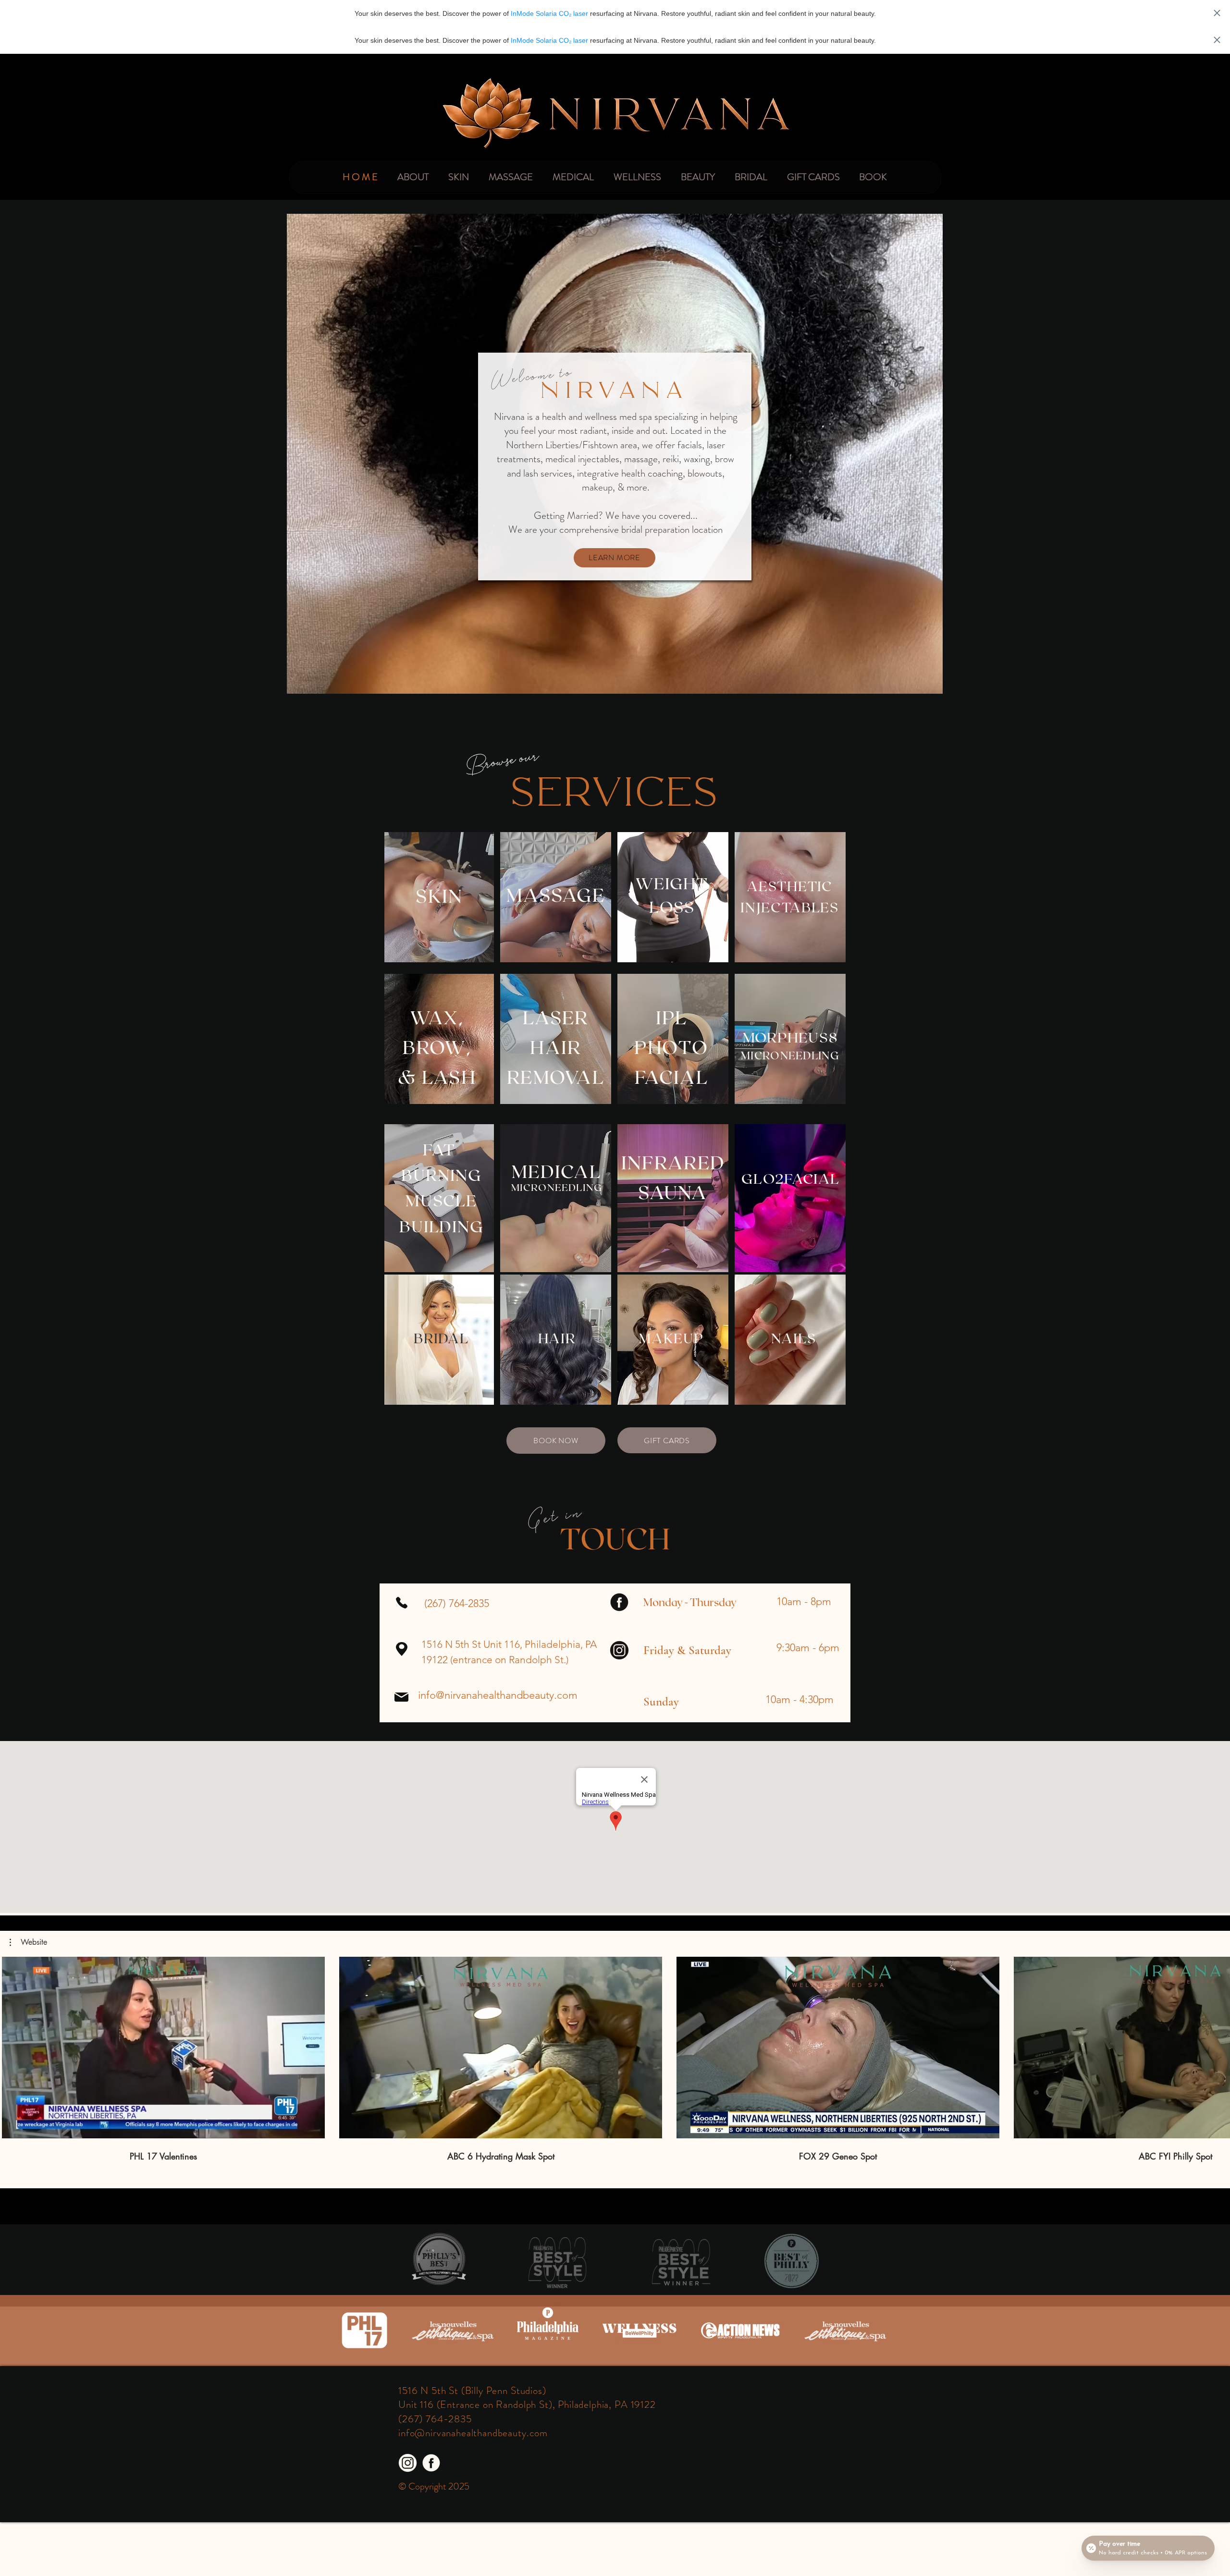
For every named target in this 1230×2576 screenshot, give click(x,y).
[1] (408, 2463)
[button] (28, 1942)
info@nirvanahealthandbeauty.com (498, 1695)
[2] (431, 2463)
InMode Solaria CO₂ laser (549, 13)
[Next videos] (1217, 2046)
